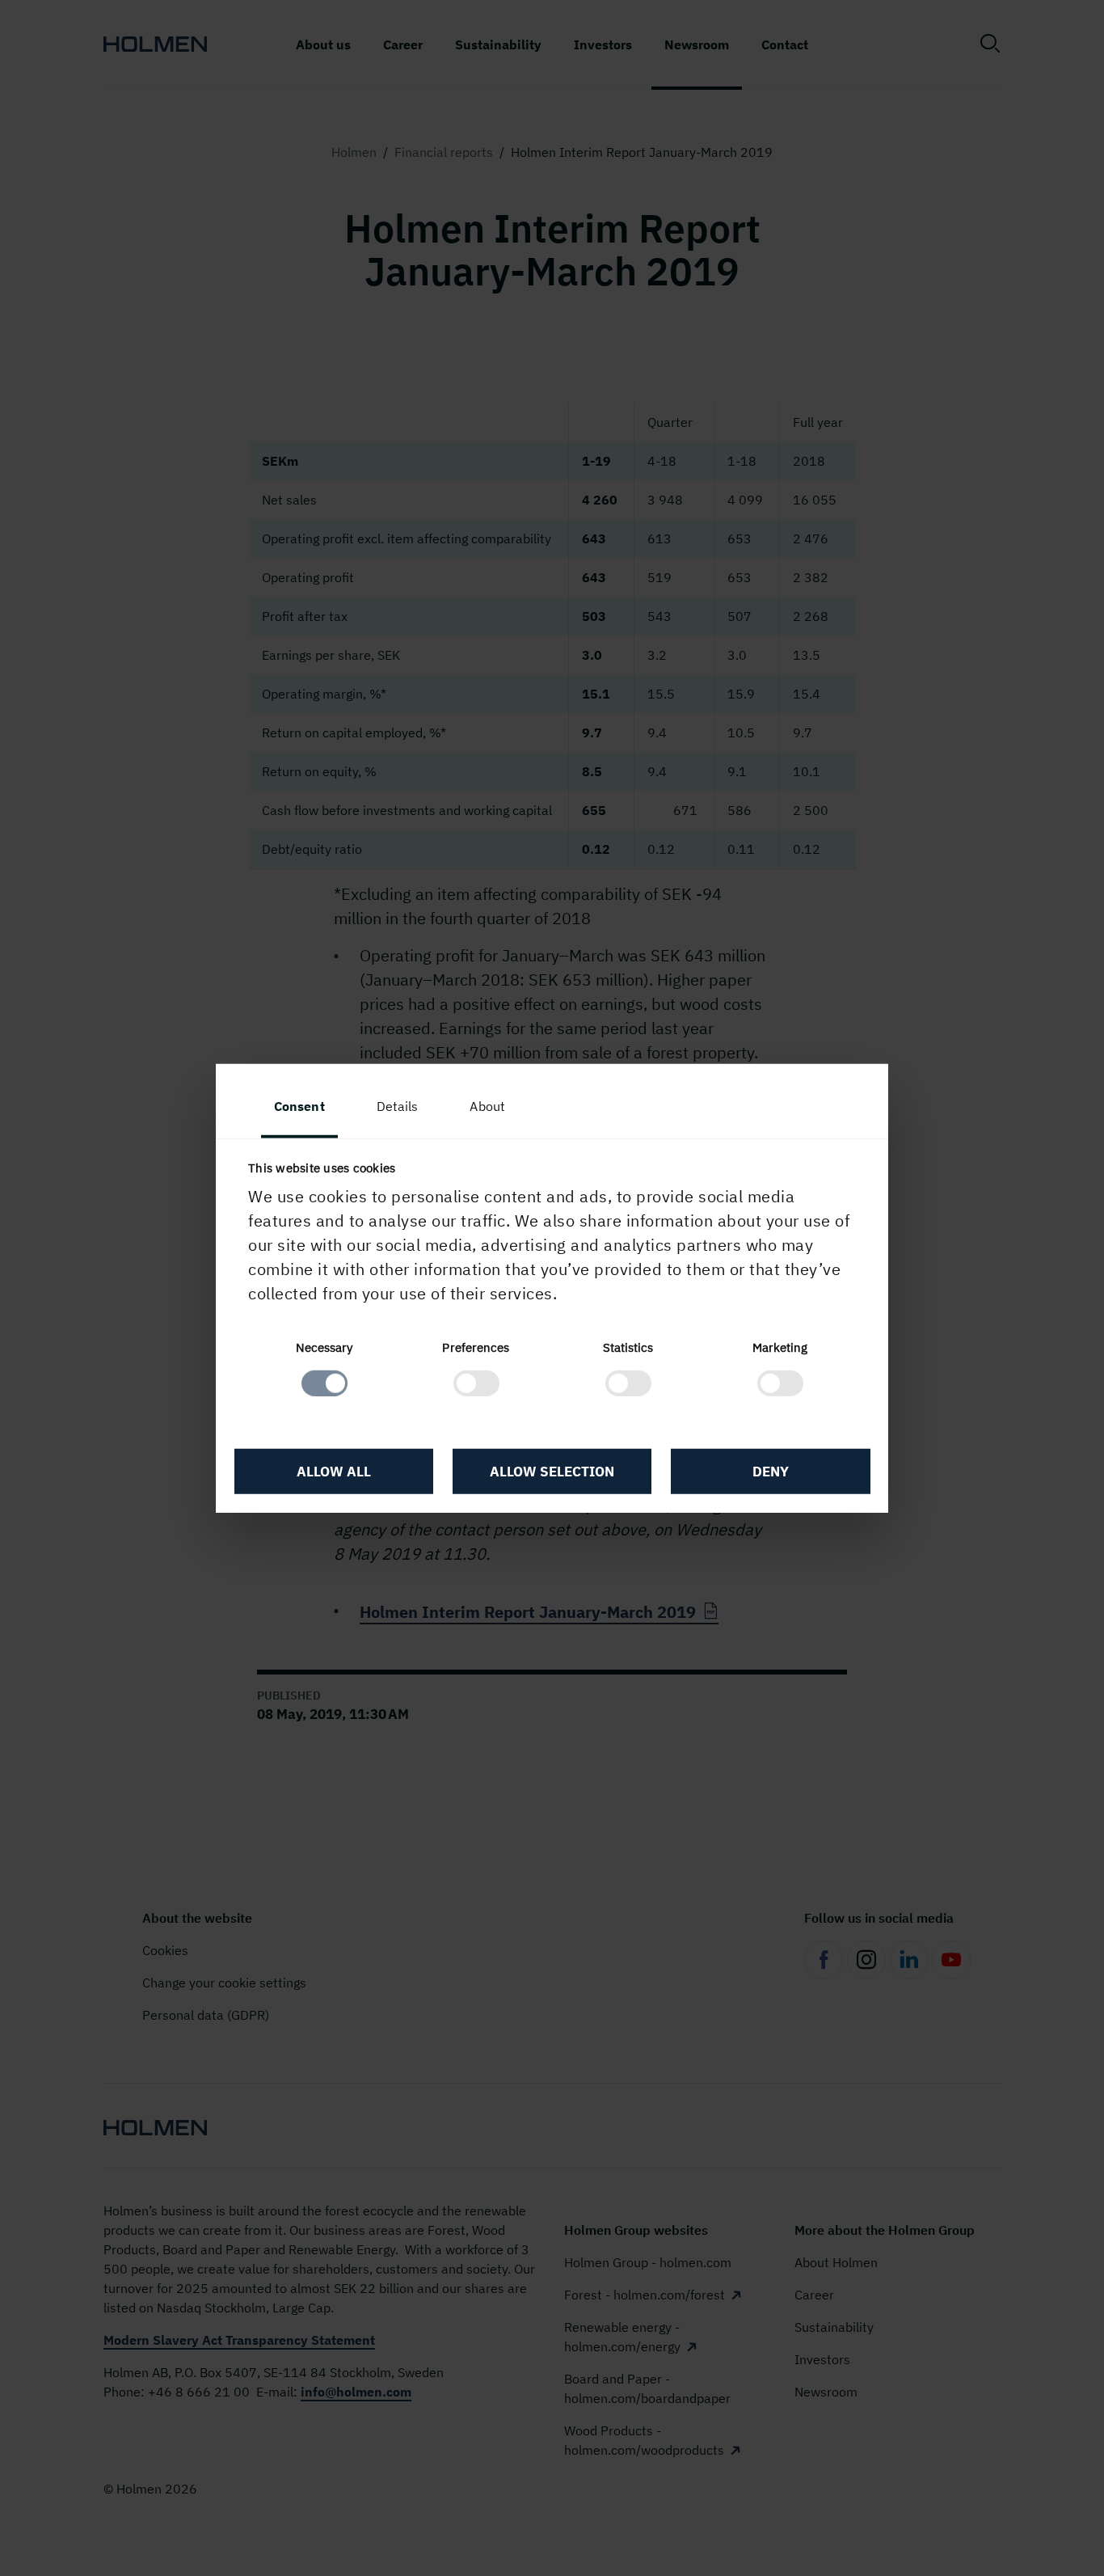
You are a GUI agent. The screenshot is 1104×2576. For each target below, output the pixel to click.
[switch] (476, 1383)
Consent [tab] (299, 1106)
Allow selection (552, 1472)
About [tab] (487, 1106)
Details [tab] (398, 1106)
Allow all (334, 1472)
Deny (771, 1472)
